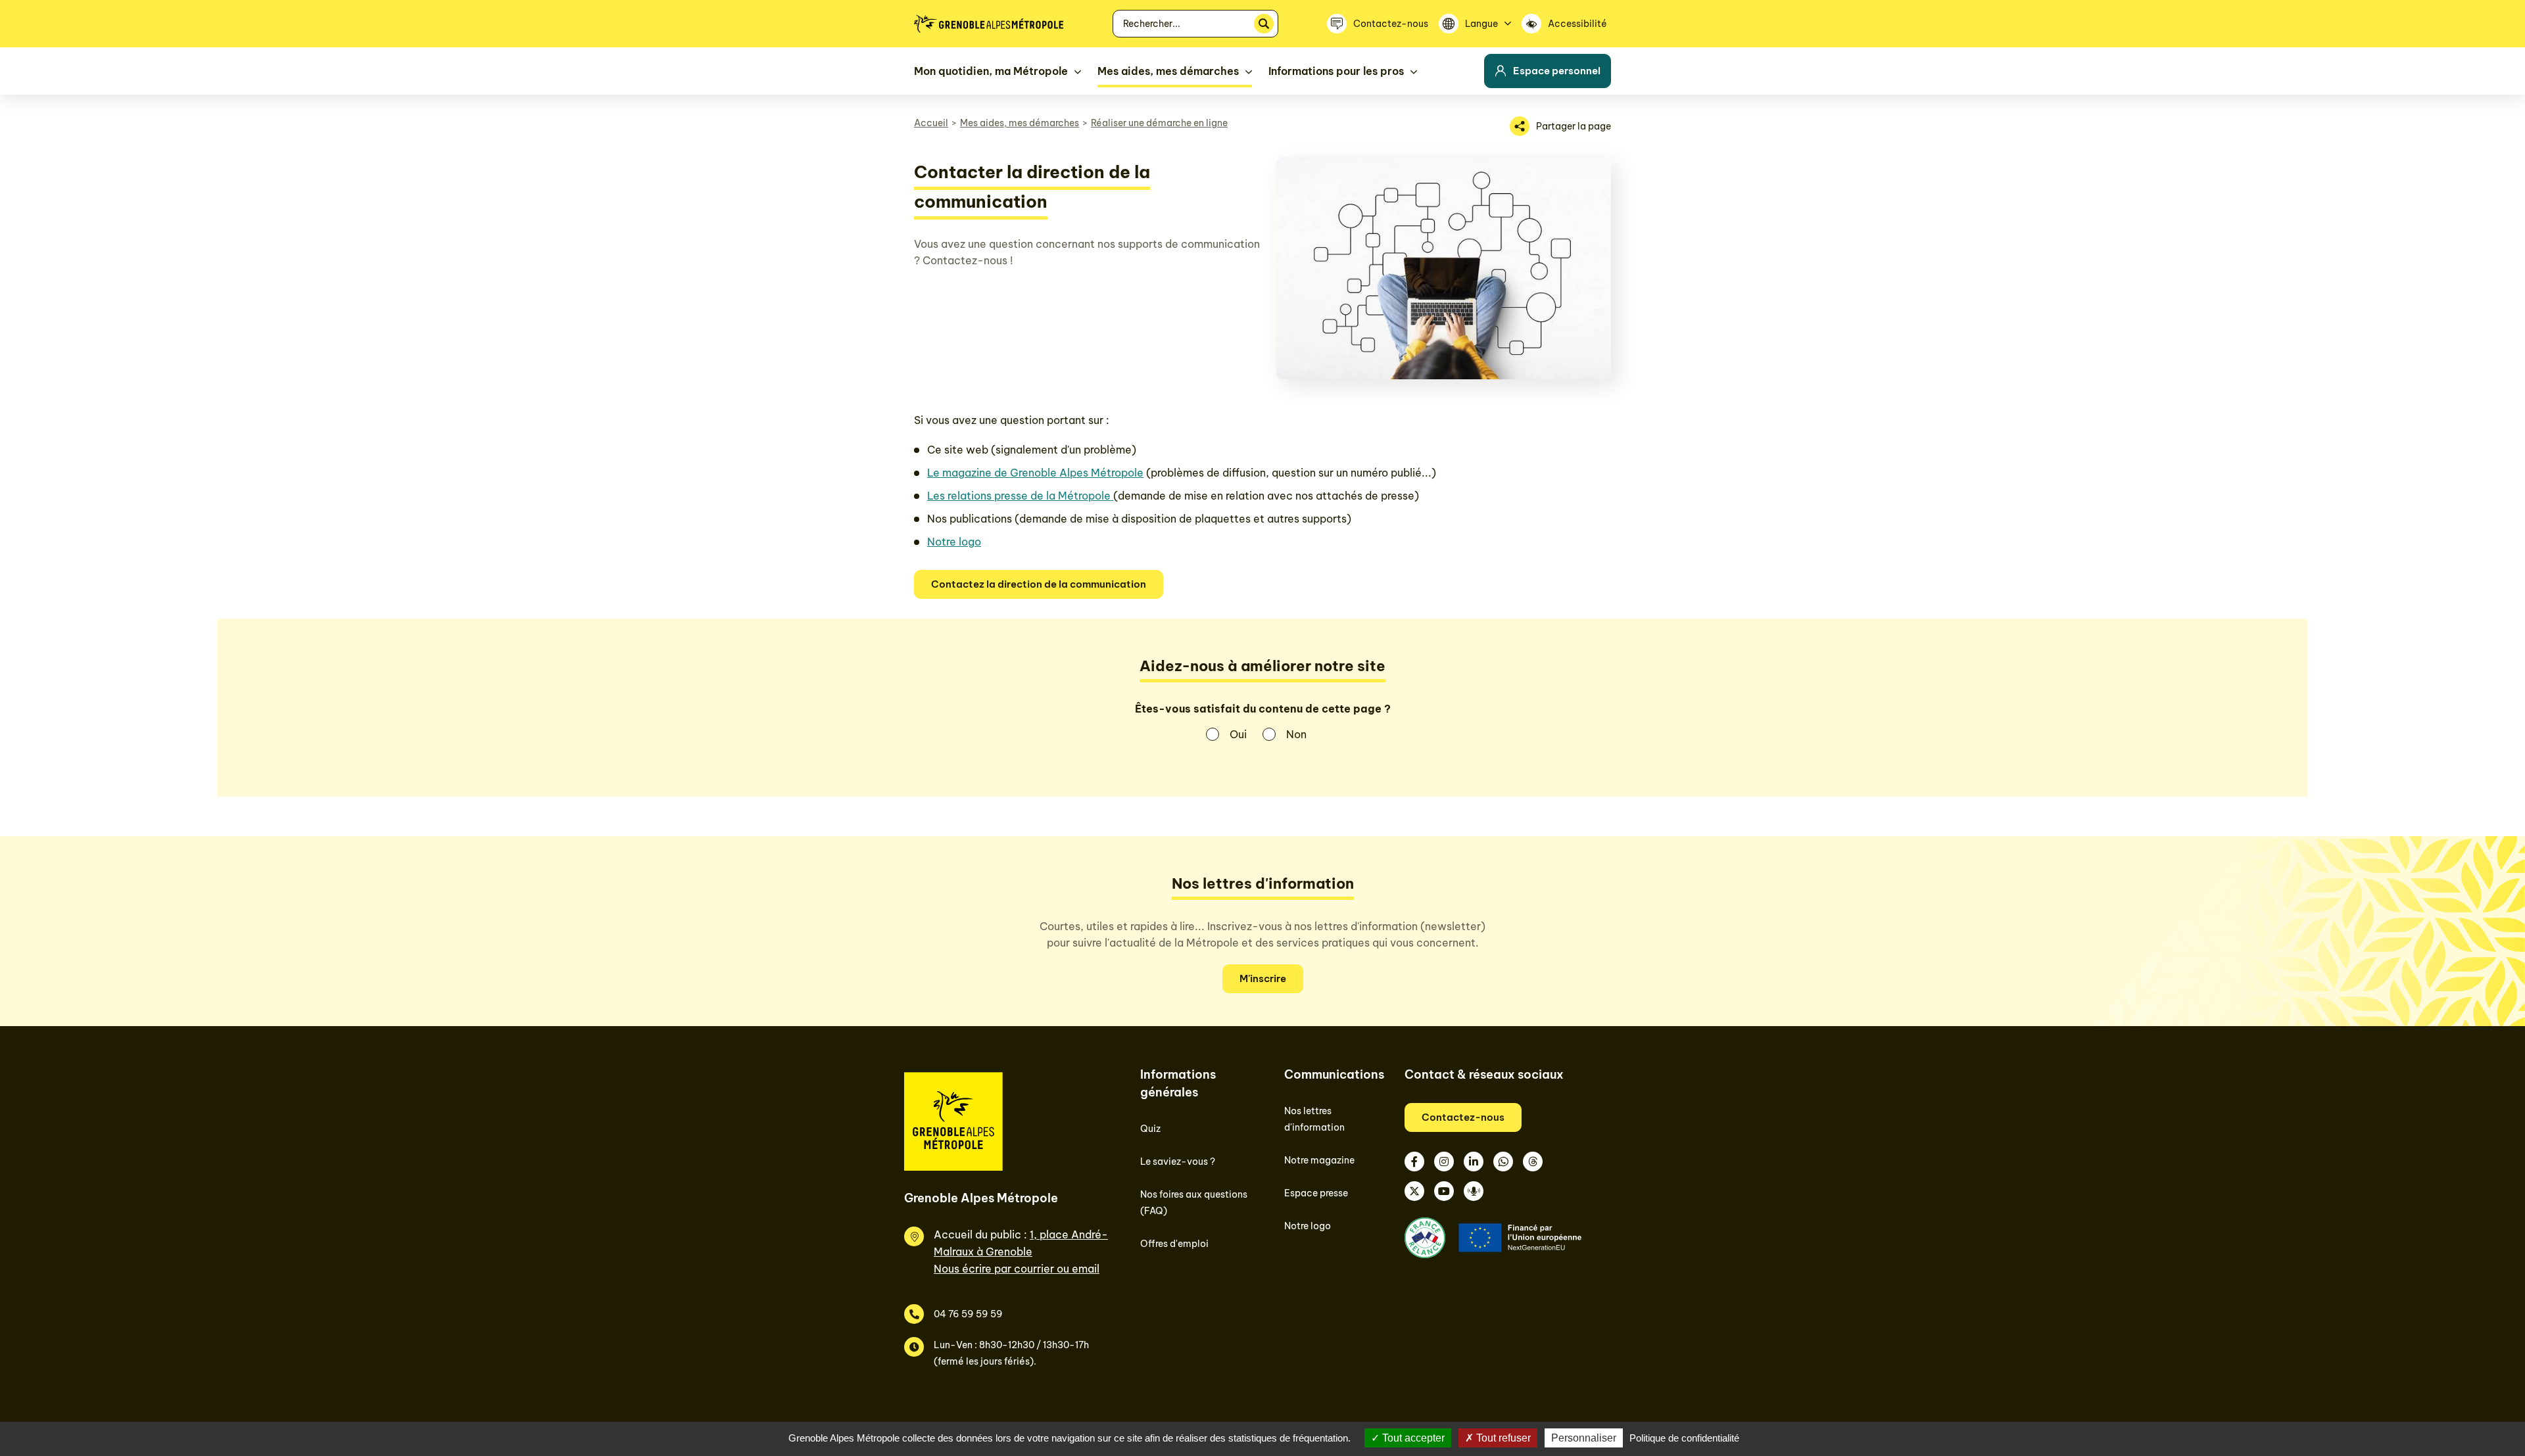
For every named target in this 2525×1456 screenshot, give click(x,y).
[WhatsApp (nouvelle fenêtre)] (1503, 1162)
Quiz (1150, 1129)
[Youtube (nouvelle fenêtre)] (1444, 1191)
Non (1296, 734)
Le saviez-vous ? (1178, 1162)
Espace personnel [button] (1557, 71)
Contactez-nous (1463, 1117)
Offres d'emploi (1174, 1244)
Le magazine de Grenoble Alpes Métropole (1035, 473)
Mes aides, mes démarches (1020, 123)
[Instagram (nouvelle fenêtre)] (1444, 1162)
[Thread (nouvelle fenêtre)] (1533, 1162)
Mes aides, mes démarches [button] (1168, 71)
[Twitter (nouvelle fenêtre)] (1414, 1191)
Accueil (931, 123)
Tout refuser (1502, 1438)
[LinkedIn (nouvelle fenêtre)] (1474, 1162)
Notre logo (954, 542)
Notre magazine (1319, 1160)
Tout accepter (1412, 1438)
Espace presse (1316, 1193)
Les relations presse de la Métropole (1020, 496)
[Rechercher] (1264, 24)
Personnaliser (1584, 1438)
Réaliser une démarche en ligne (1159, 123)
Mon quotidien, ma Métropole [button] (991, 71)
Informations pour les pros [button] (1336, 71)
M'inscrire (1263, 978)
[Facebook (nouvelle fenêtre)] (1414, 1162)
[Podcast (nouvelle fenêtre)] (1474, 1191)
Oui (1238, 734)
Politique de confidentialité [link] (1684, 1438)
